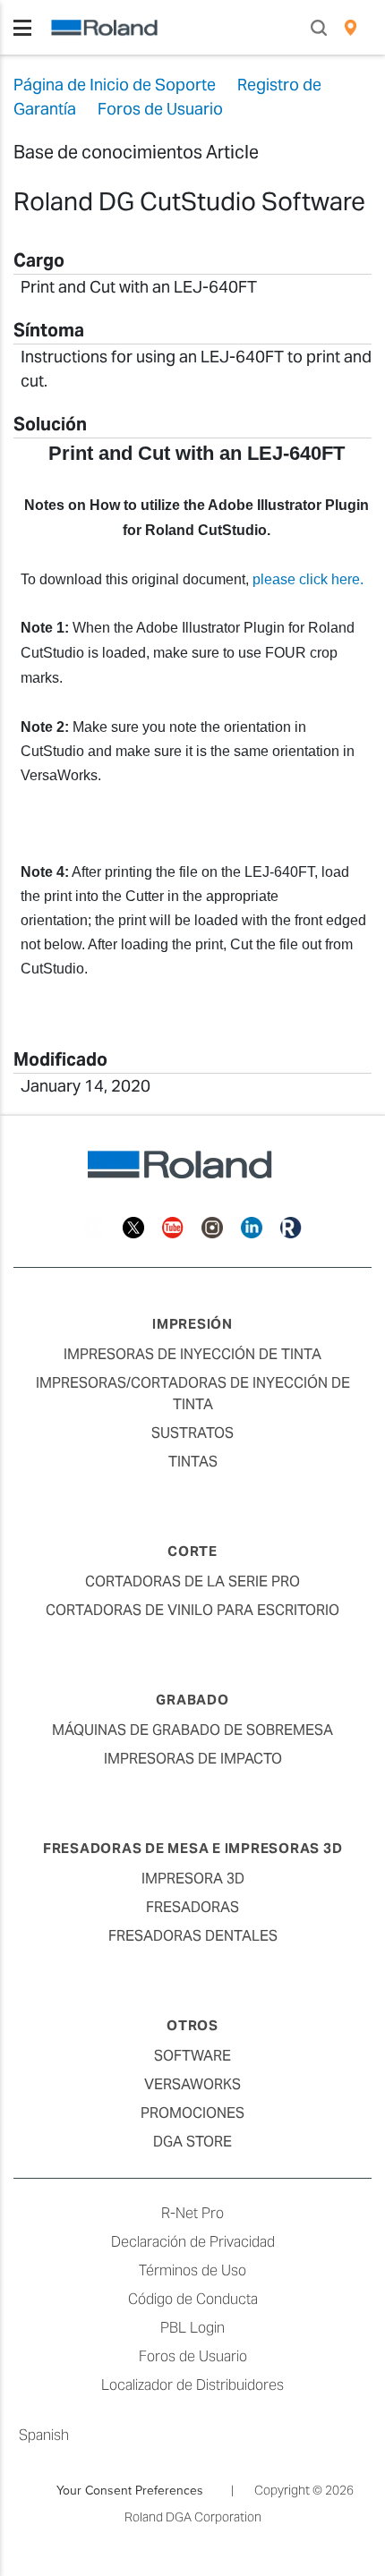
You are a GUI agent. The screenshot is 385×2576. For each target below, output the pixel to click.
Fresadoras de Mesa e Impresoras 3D (193, 1848)
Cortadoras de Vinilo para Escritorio (192, 1610)
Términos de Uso (192, 2270)
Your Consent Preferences (130, 2490)
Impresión (192, 1324)
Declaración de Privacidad (193, 2242)
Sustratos (192, 1433)
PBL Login (192, 2328)
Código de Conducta (193, 2299)
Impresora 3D (193, 1879)
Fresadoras (192, 1907)
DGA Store (192, 2142)
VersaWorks (192, 2084)
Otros (192, 2025)
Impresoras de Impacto (193, 1759)
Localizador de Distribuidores (192, 2385)
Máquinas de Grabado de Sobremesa (192, 1730)
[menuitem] (351, 28)
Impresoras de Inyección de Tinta (192, 1354)
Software (192, 2056)
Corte (192, 1551)
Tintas (193, 1462)
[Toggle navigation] (22, 28)
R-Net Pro (192, 2213)
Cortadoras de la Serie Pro (192, 1581)
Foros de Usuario (193, 2356)
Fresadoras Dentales (193, 1936)
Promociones (192, 2113)
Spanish (44, 2435)
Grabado (192, 1700)
